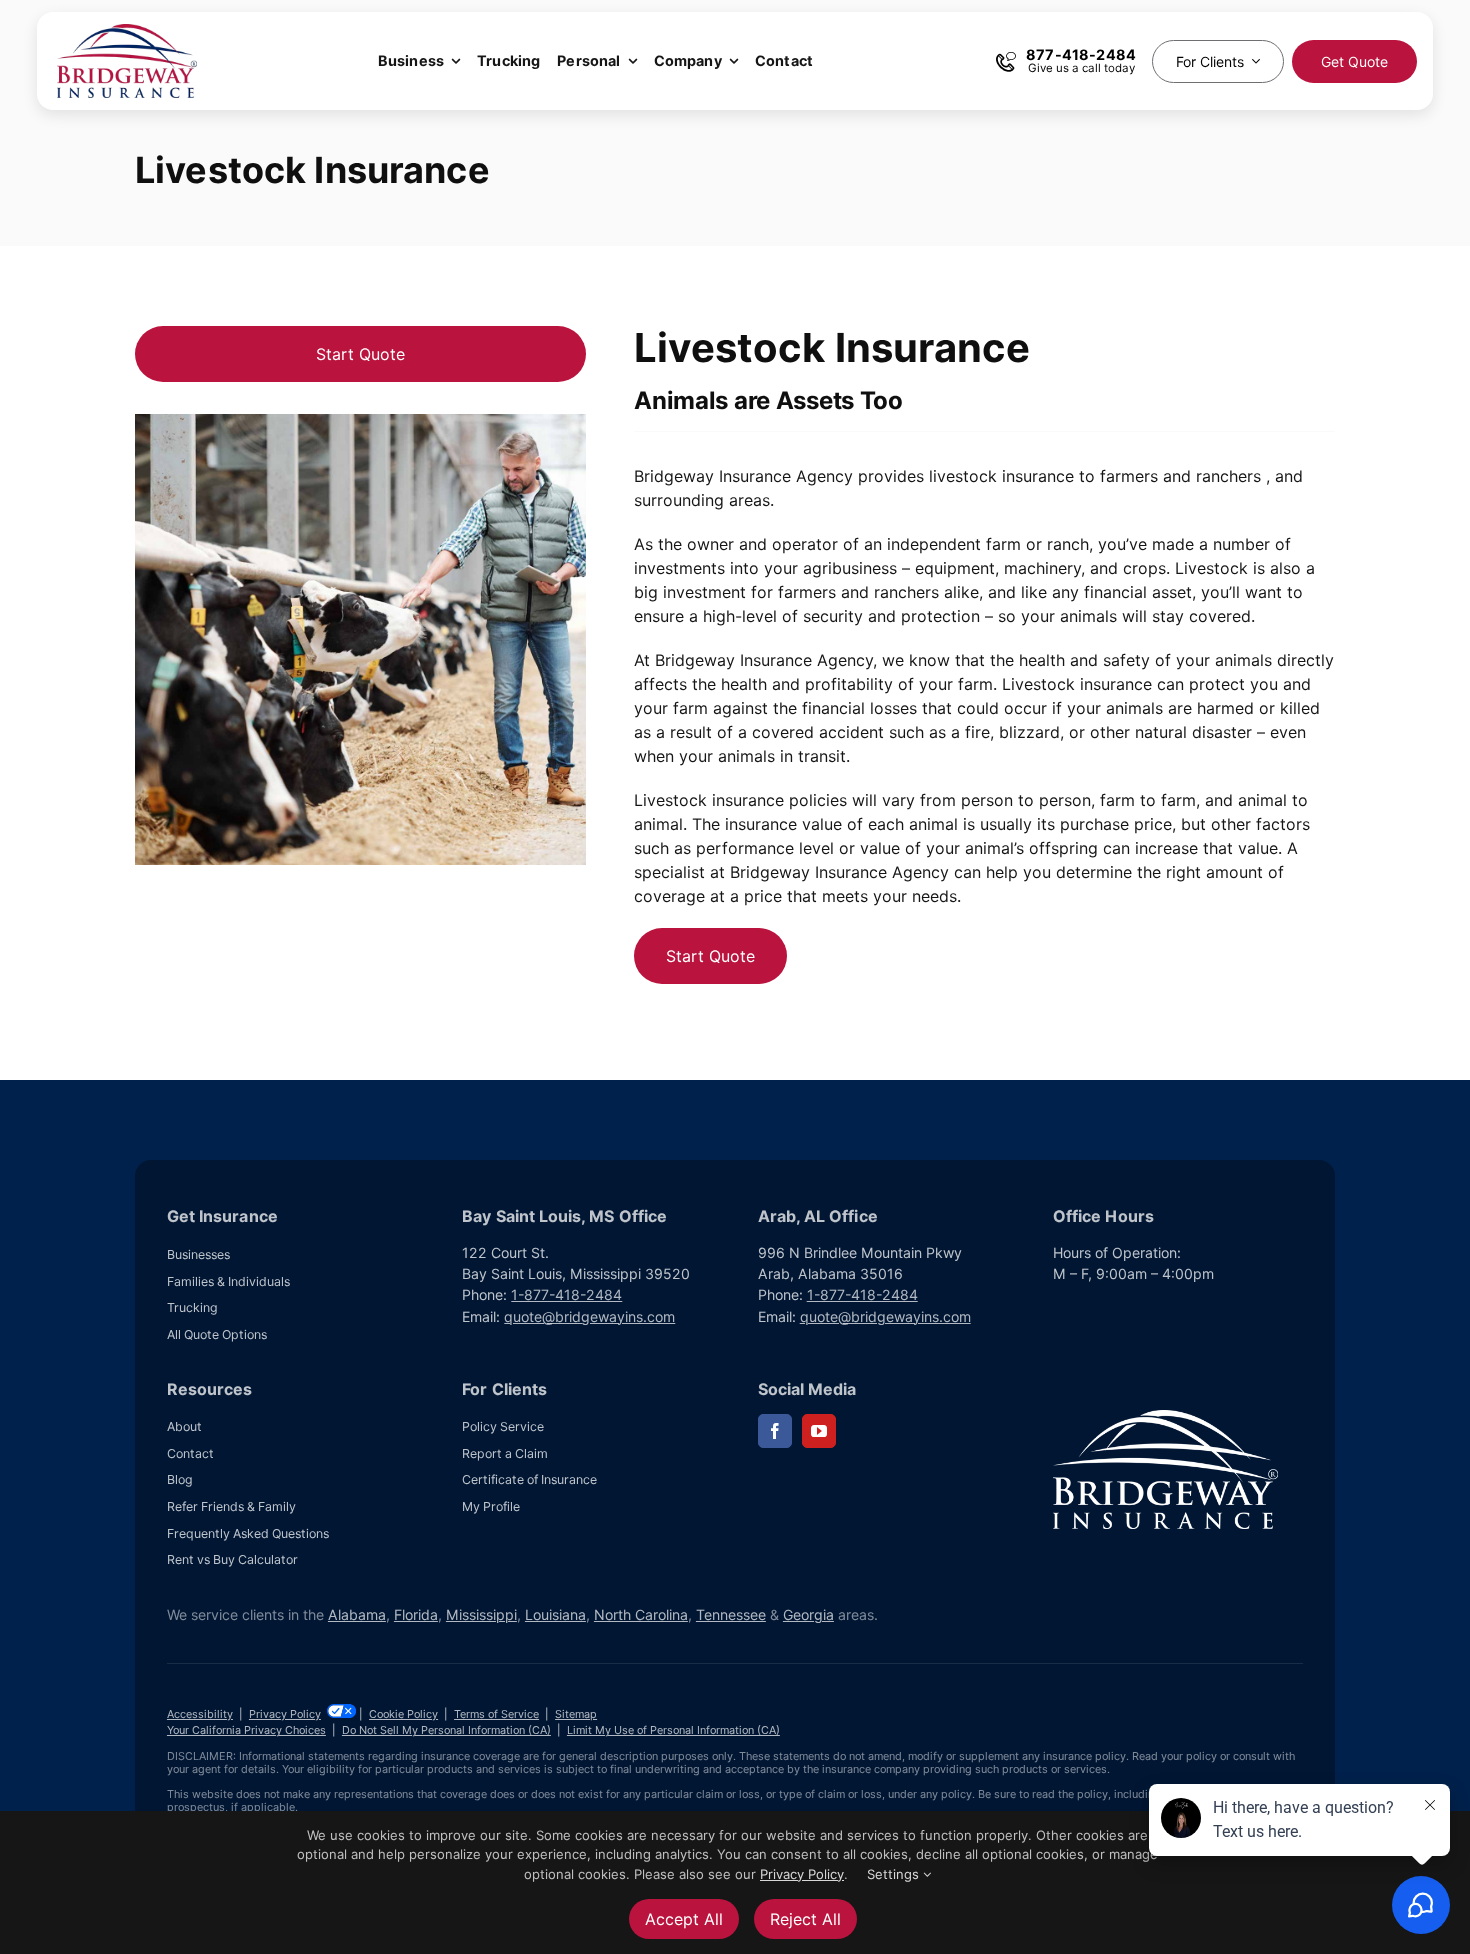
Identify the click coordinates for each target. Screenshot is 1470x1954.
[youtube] (819, 1431)
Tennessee (731, 1614)
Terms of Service (496, 1714)
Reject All (805, 1919)
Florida (416, 1614)
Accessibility (200, 1714)
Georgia (808, 1614)
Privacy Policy (285, 1714)
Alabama (357, 1614)
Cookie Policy (403, 1714)
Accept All (684, 1919)
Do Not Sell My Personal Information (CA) (446, 1730)
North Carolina (641, 1614)
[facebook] (775, 1431)
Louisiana (555, 1614)
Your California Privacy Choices (246, 1730)
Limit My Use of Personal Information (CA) (673, 1730)
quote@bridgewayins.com (589, 1316)
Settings (895, 1874)
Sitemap (576, 1714)
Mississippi (481, 1614)
